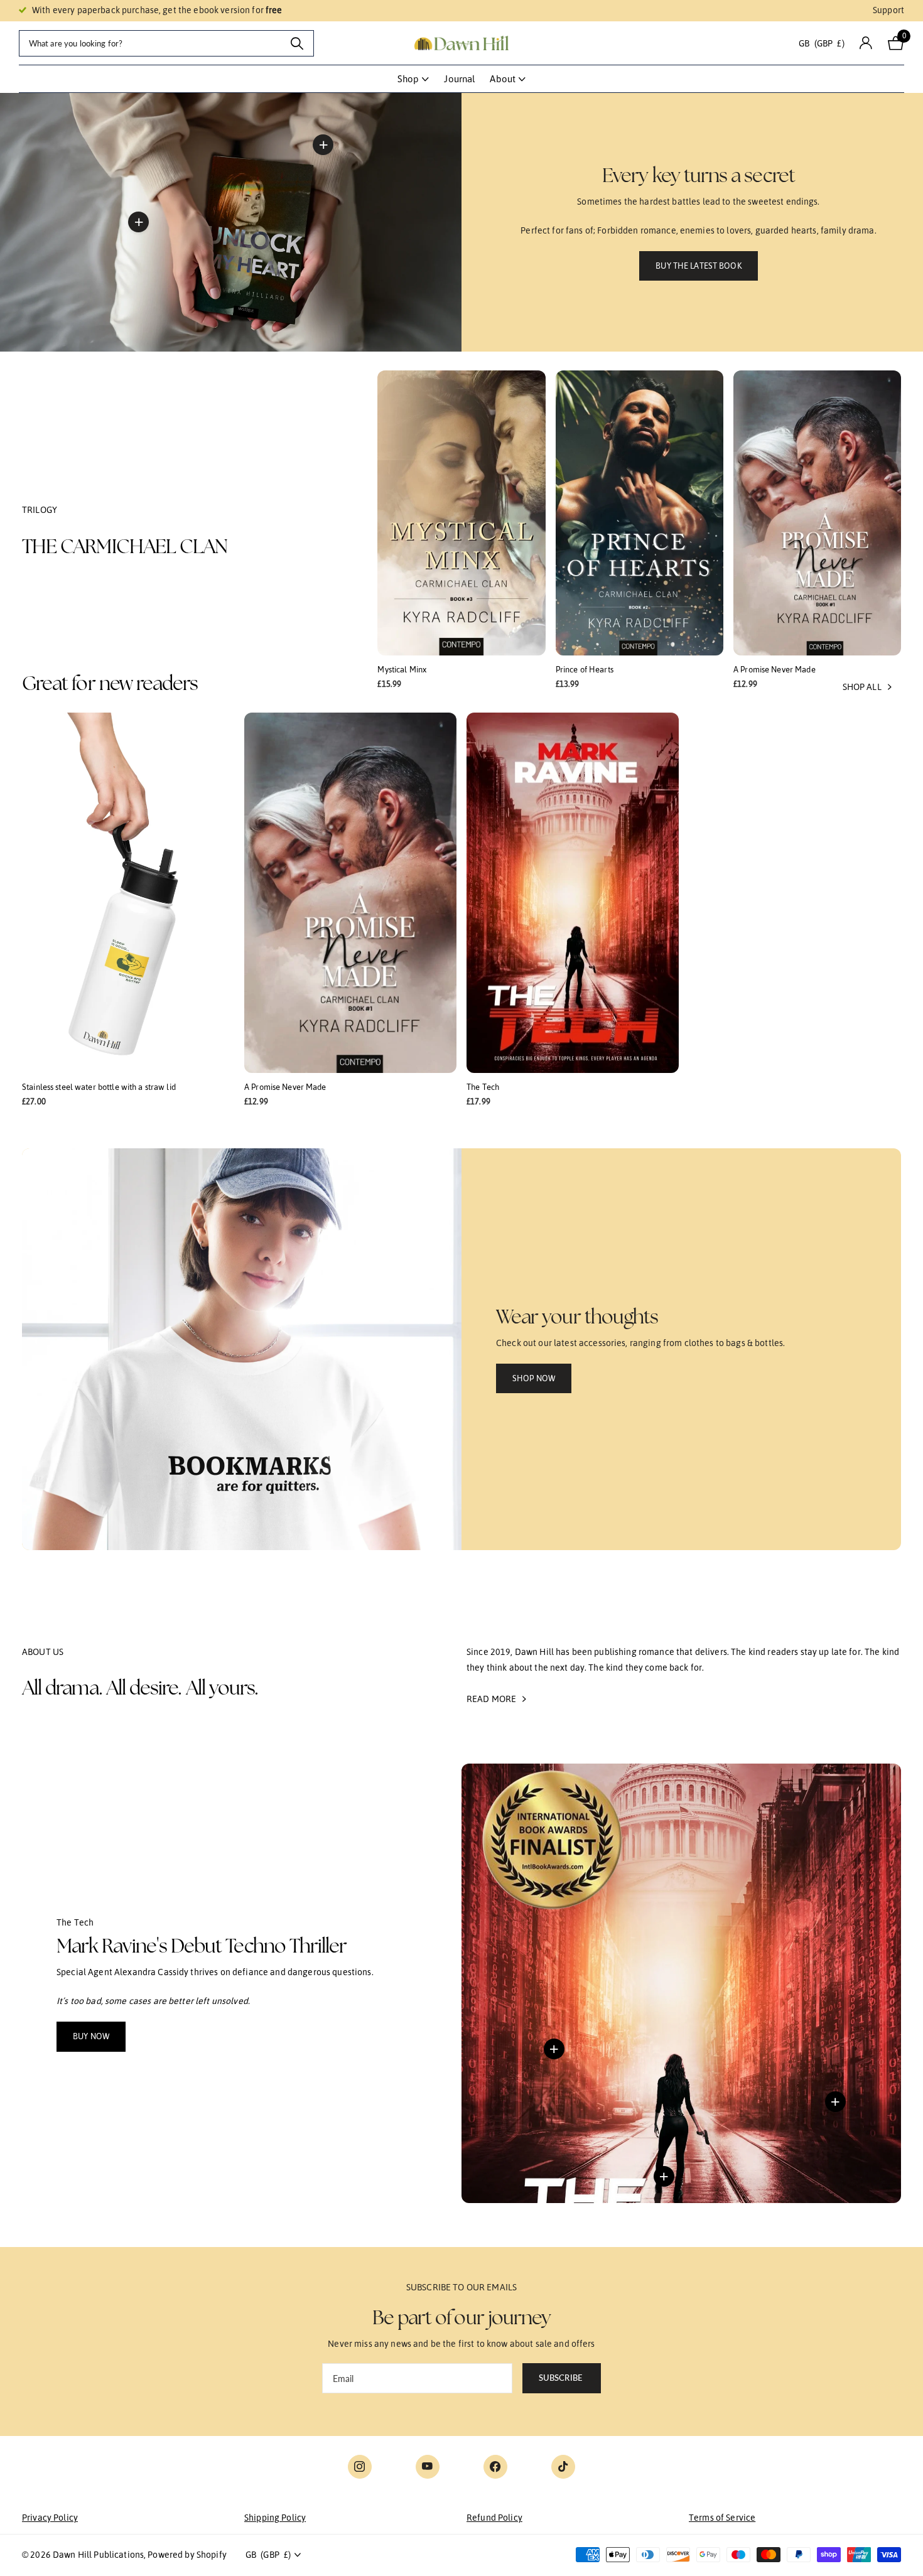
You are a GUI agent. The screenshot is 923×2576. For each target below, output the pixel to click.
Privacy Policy (50, 2518)
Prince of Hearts (585, 670)
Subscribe (562, 2378)
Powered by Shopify (187, 2555)
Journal (459, 79)
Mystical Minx (402, 670)
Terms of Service (722, 2518)
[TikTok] (563, 2467)
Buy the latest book (698, 266)
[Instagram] (360, 2467)
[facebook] (495, 2467)
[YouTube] (428, 2467)
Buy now (91, 2036)
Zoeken (297, 43)
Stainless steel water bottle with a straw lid (99, 1087)
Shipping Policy (275, 2518)
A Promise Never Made (775, 670)
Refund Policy (494, 2518)
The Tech (483, 1087)
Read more (323, 144)
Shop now (534, 1378)
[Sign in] (866, 43)
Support (888, 10)
